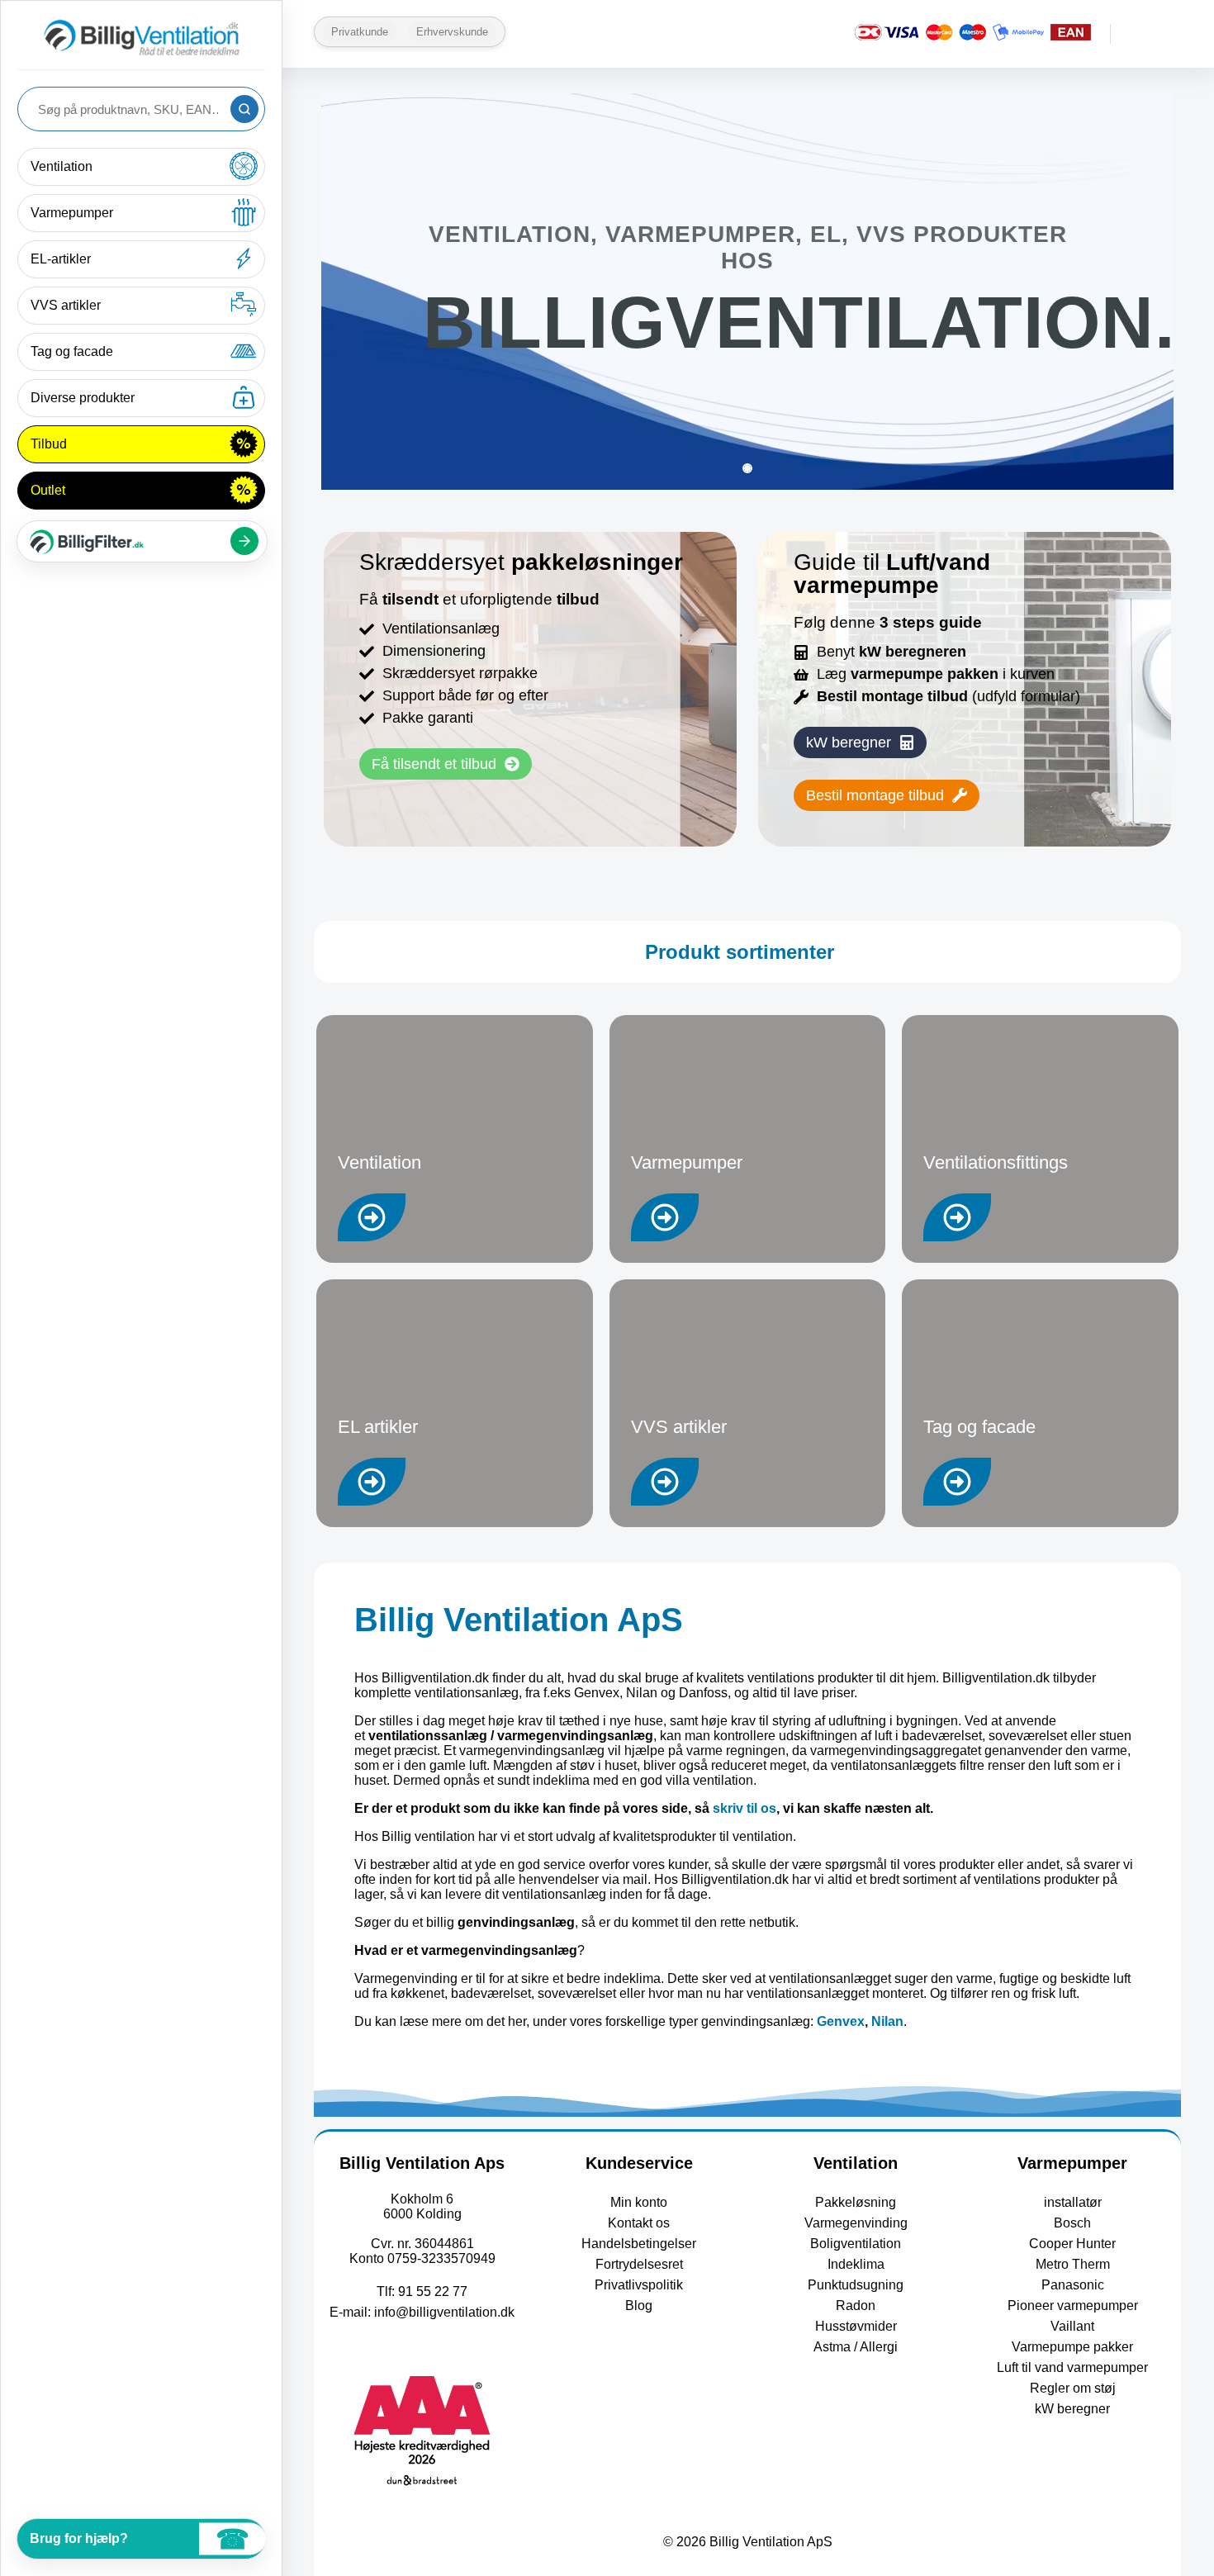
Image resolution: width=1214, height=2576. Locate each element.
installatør (1073, 2202)
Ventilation (62, 166)
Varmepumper (72, 213)
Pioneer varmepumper (1073, 2306)
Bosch (1072, 2223)
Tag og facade (72, 351)
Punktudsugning (856, 2285)
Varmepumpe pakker (1072, 2347)
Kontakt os (639, 2223)
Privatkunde (360, 32)
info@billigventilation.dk (444, 2312)
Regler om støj (1073, 2388)
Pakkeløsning (856, 2202)
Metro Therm (1073, 2264)
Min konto (639, 2202)
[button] (860, 742)
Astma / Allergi (856, 2347)
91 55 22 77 (433, 2291)
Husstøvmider (856, 2326)
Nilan (887, 2021)
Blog (639, 2306)
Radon (856, 2306)
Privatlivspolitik (639, 2285)
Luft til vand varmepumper (1072, 2367)
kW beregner (1072, 2409)
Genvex (841, 2021)
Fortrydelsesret (639, 2264)
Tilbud (49, 444)
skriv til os (745, 1808)
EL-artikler (61, 259)
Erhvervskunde (452, 32)
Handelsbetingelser (639, 2244)
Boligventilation (856, 2244)
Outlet (48, 490)
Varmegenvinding (856, 2223)
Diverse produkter (83, 398)
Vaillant (1072, 2326)
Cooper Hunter (1072, 2244)
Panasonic (1073, 2285)
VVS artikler (66, 305)
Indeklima (856, 2264)
